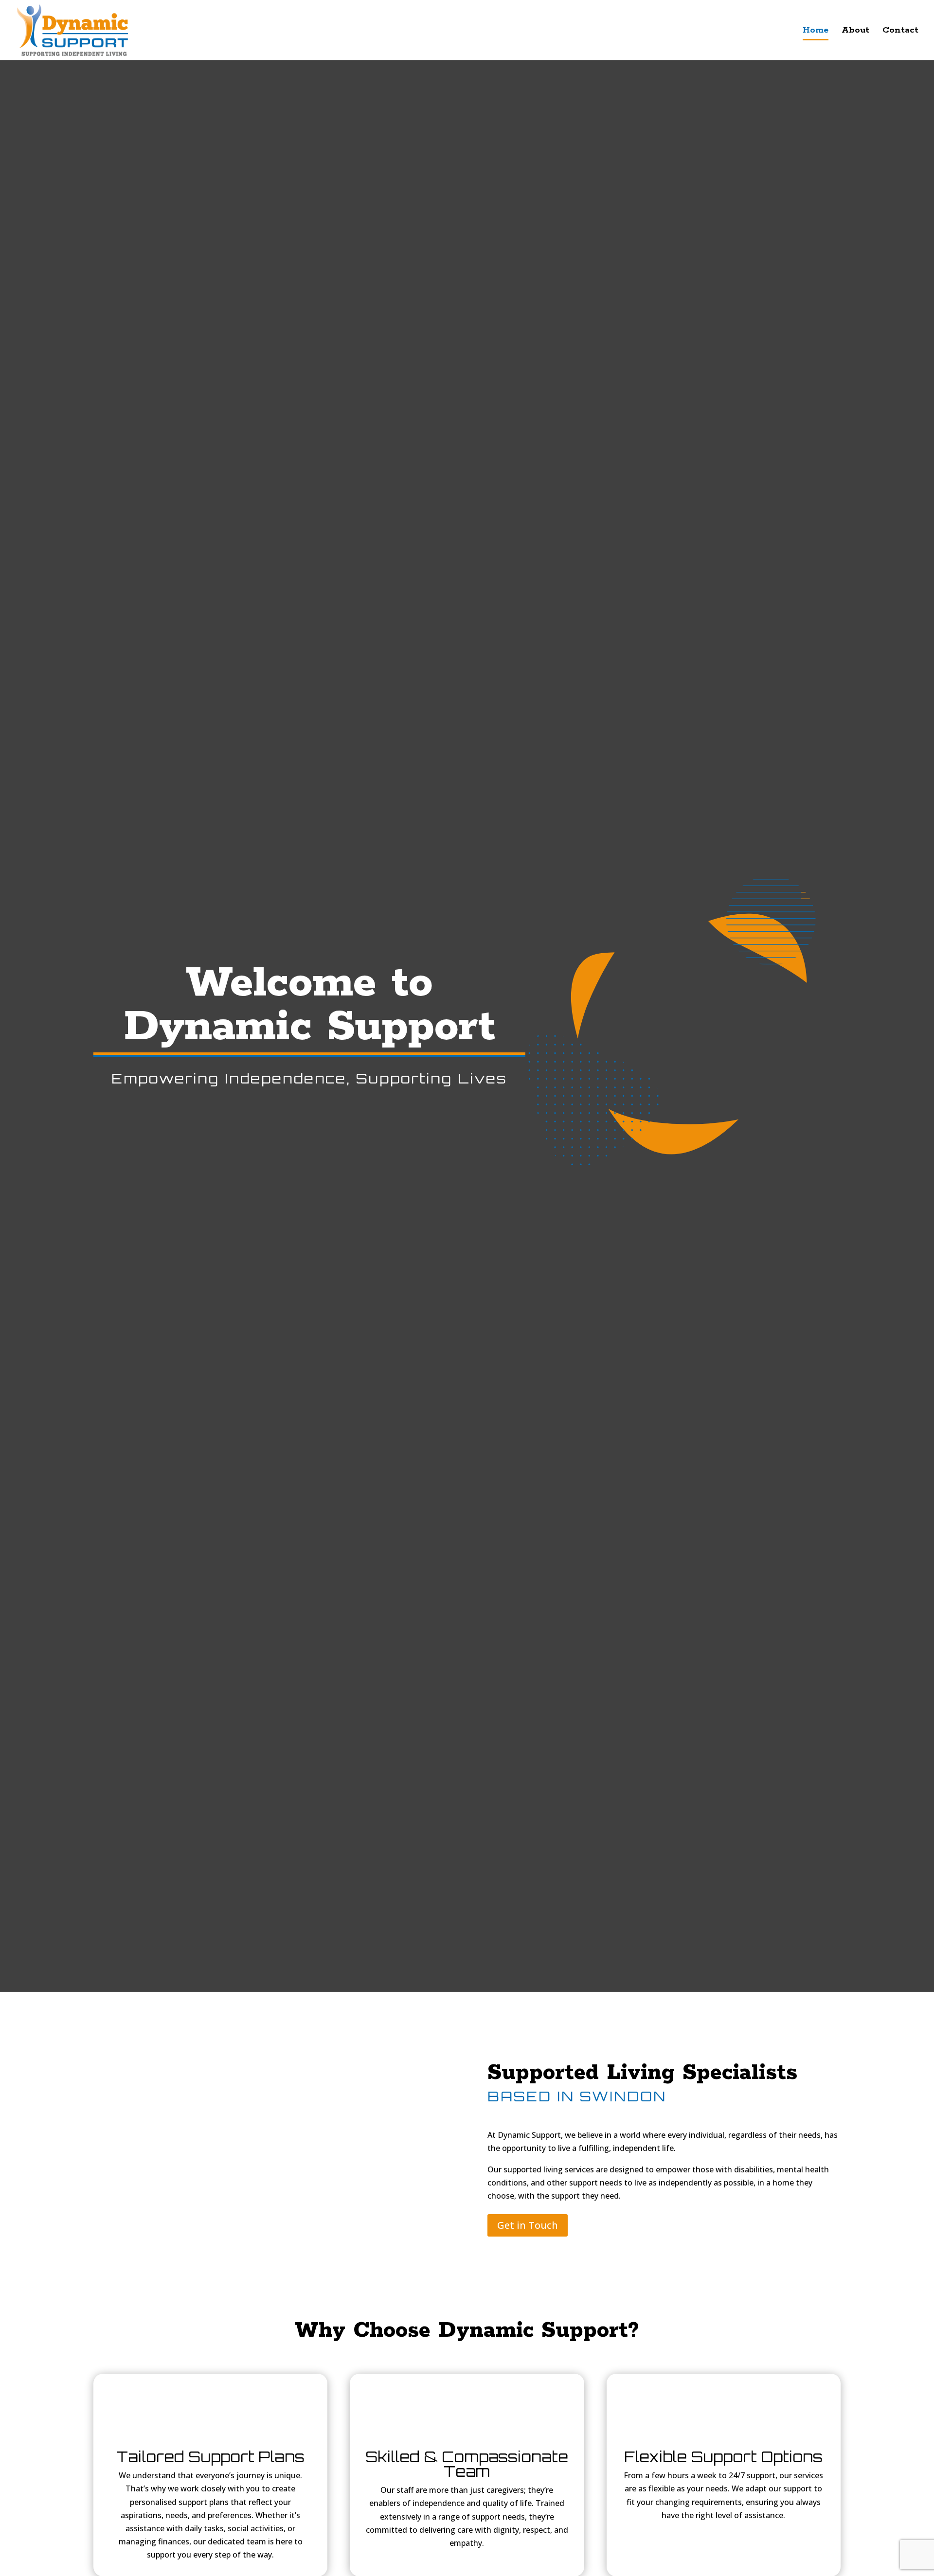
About (855, 31)
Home (816, 31)
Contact (900, 31)
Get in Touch (528, 2225)
